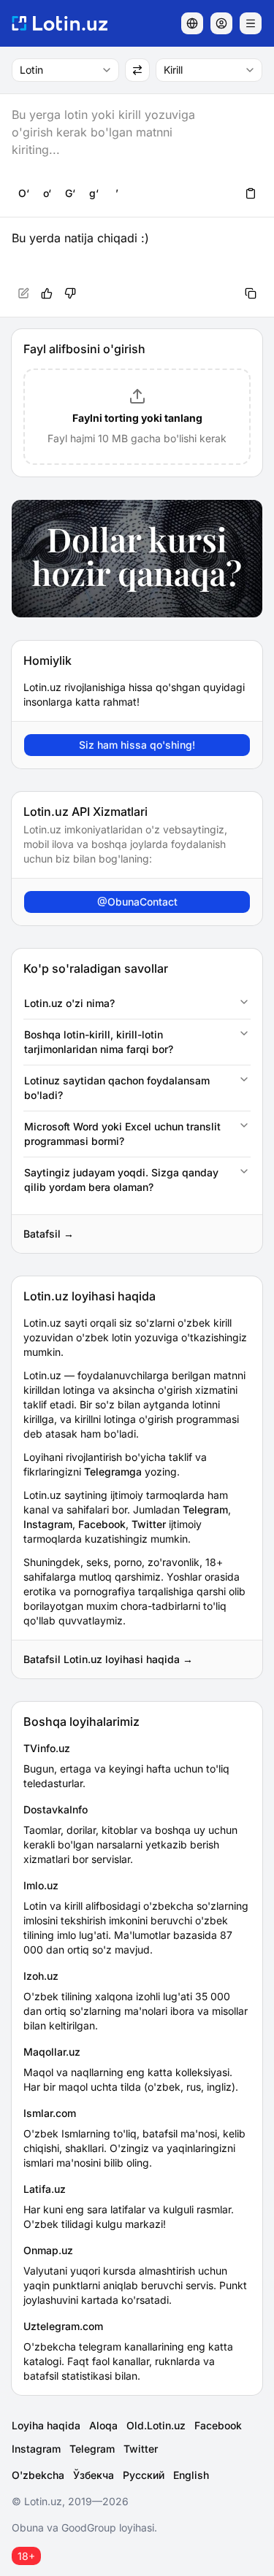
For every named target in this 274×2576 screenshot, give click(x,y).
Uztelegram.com (63, 2326)
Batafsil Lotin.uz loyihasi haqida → (108, 1659)
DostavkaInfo (56, 1809)
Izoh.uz (41, 1976)
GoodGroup (89, 2527)
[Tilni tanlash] (192, 23)
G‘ (70, 193)
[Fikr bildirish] (70, 293)
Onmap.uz (48, 2250)
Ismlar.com (50, 2113)
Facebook (102, 1524)
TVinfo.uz (47, 1748)
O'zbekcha (38, 2475)
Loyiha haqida (46, 2425)
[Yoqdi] (47, 293)
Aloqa (103, 2425)
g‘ (94, 193)
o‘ (47, 193)
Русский (144, 2475)
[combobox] (65, 70)
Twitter (149, 1524)
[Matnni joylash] (251, 193)
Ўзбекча (94, 2475)
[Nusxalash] (251, 293)
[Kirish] (221, 23)
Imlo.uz (41, 1885)
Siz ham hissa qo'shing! (137, 745)
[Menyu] (251, 23)
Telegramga (113, 1472)
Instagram (48, 1524)
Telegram (205, 1509)
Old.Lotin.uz (156, 2425)
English (191, 2475)
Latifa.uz (45, 2189)
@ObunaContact (137, 902)
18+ (26, 2556)
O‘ (24, 193)
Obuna (28, 2527)
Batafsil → (49, 1234)
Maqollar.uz (52, 2052)
